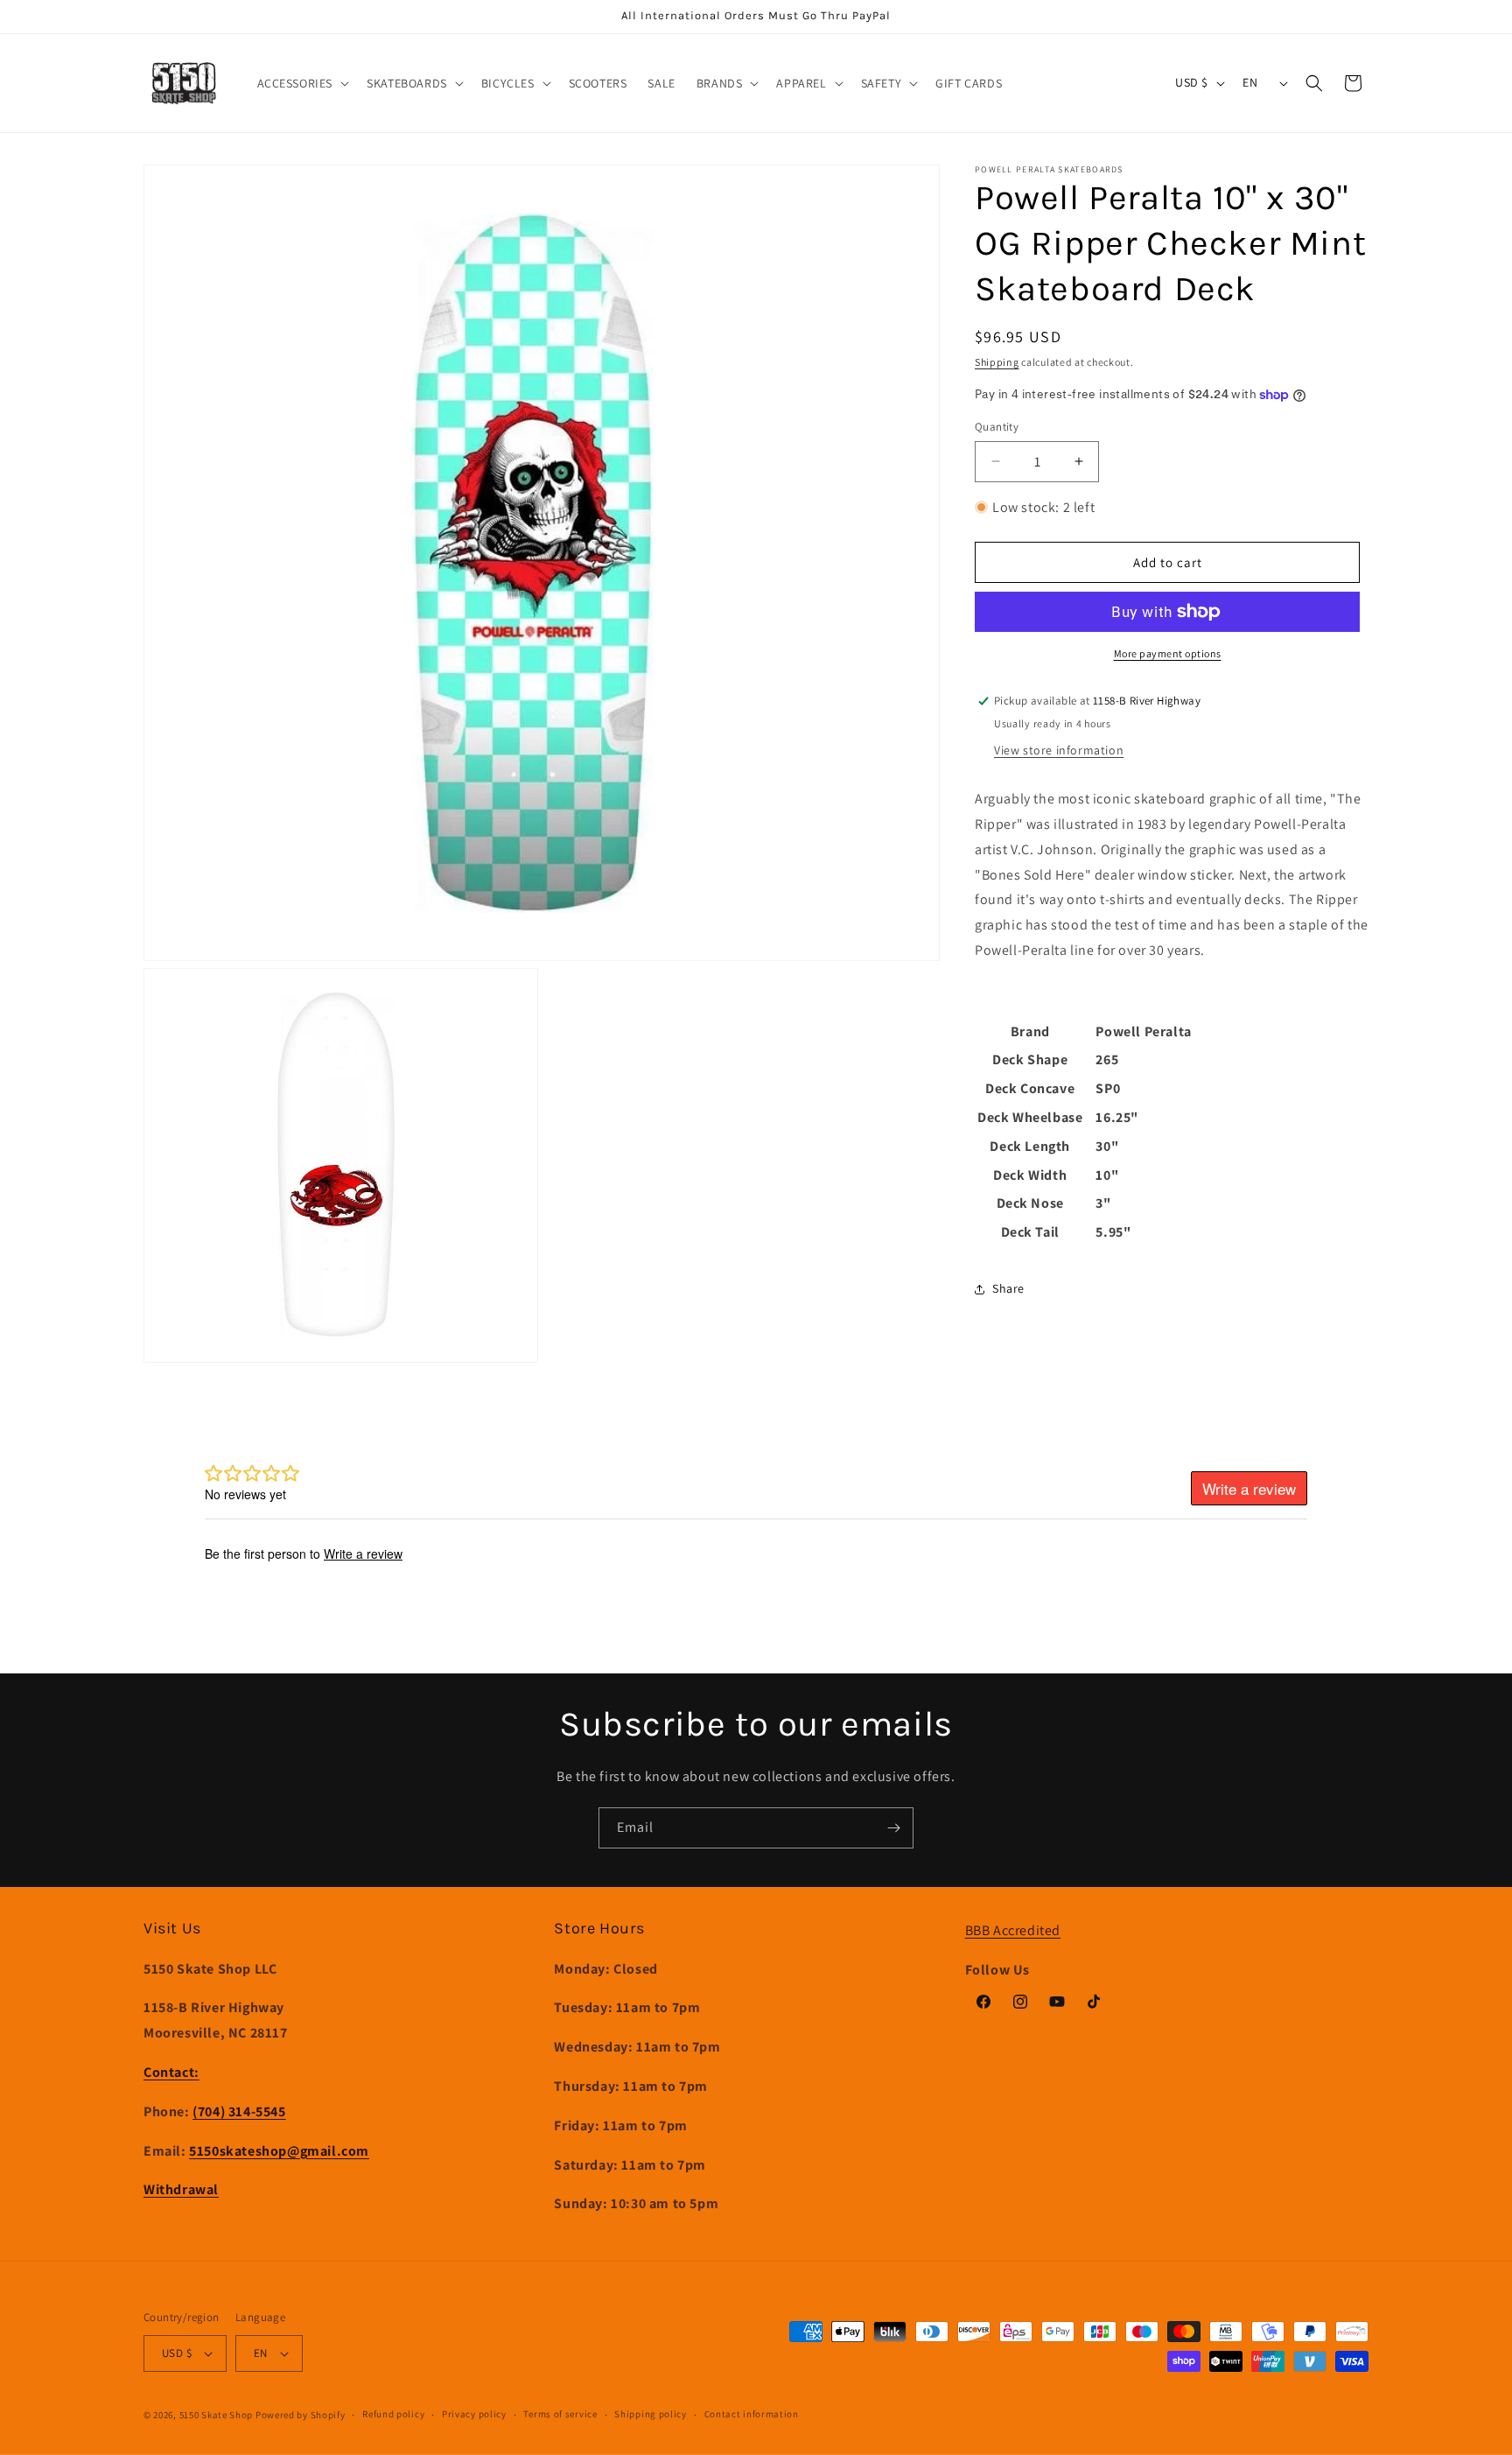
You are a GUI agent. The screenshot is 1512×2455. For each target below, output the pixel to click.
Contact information (752, 2414)
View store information (1059, 750)
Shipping (997, 362)
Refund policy (393, 2414)
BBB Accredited (1013, 1930)
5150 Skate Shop (217, 2415)
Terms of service (560, 2414)
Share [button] (1008, 1288)
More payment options (1168, 653)
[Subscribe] (893, 1828)
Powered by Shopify (301, 2415)
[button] (302, 83)
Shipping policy (651, 2414)
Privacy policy (474, 2414)
